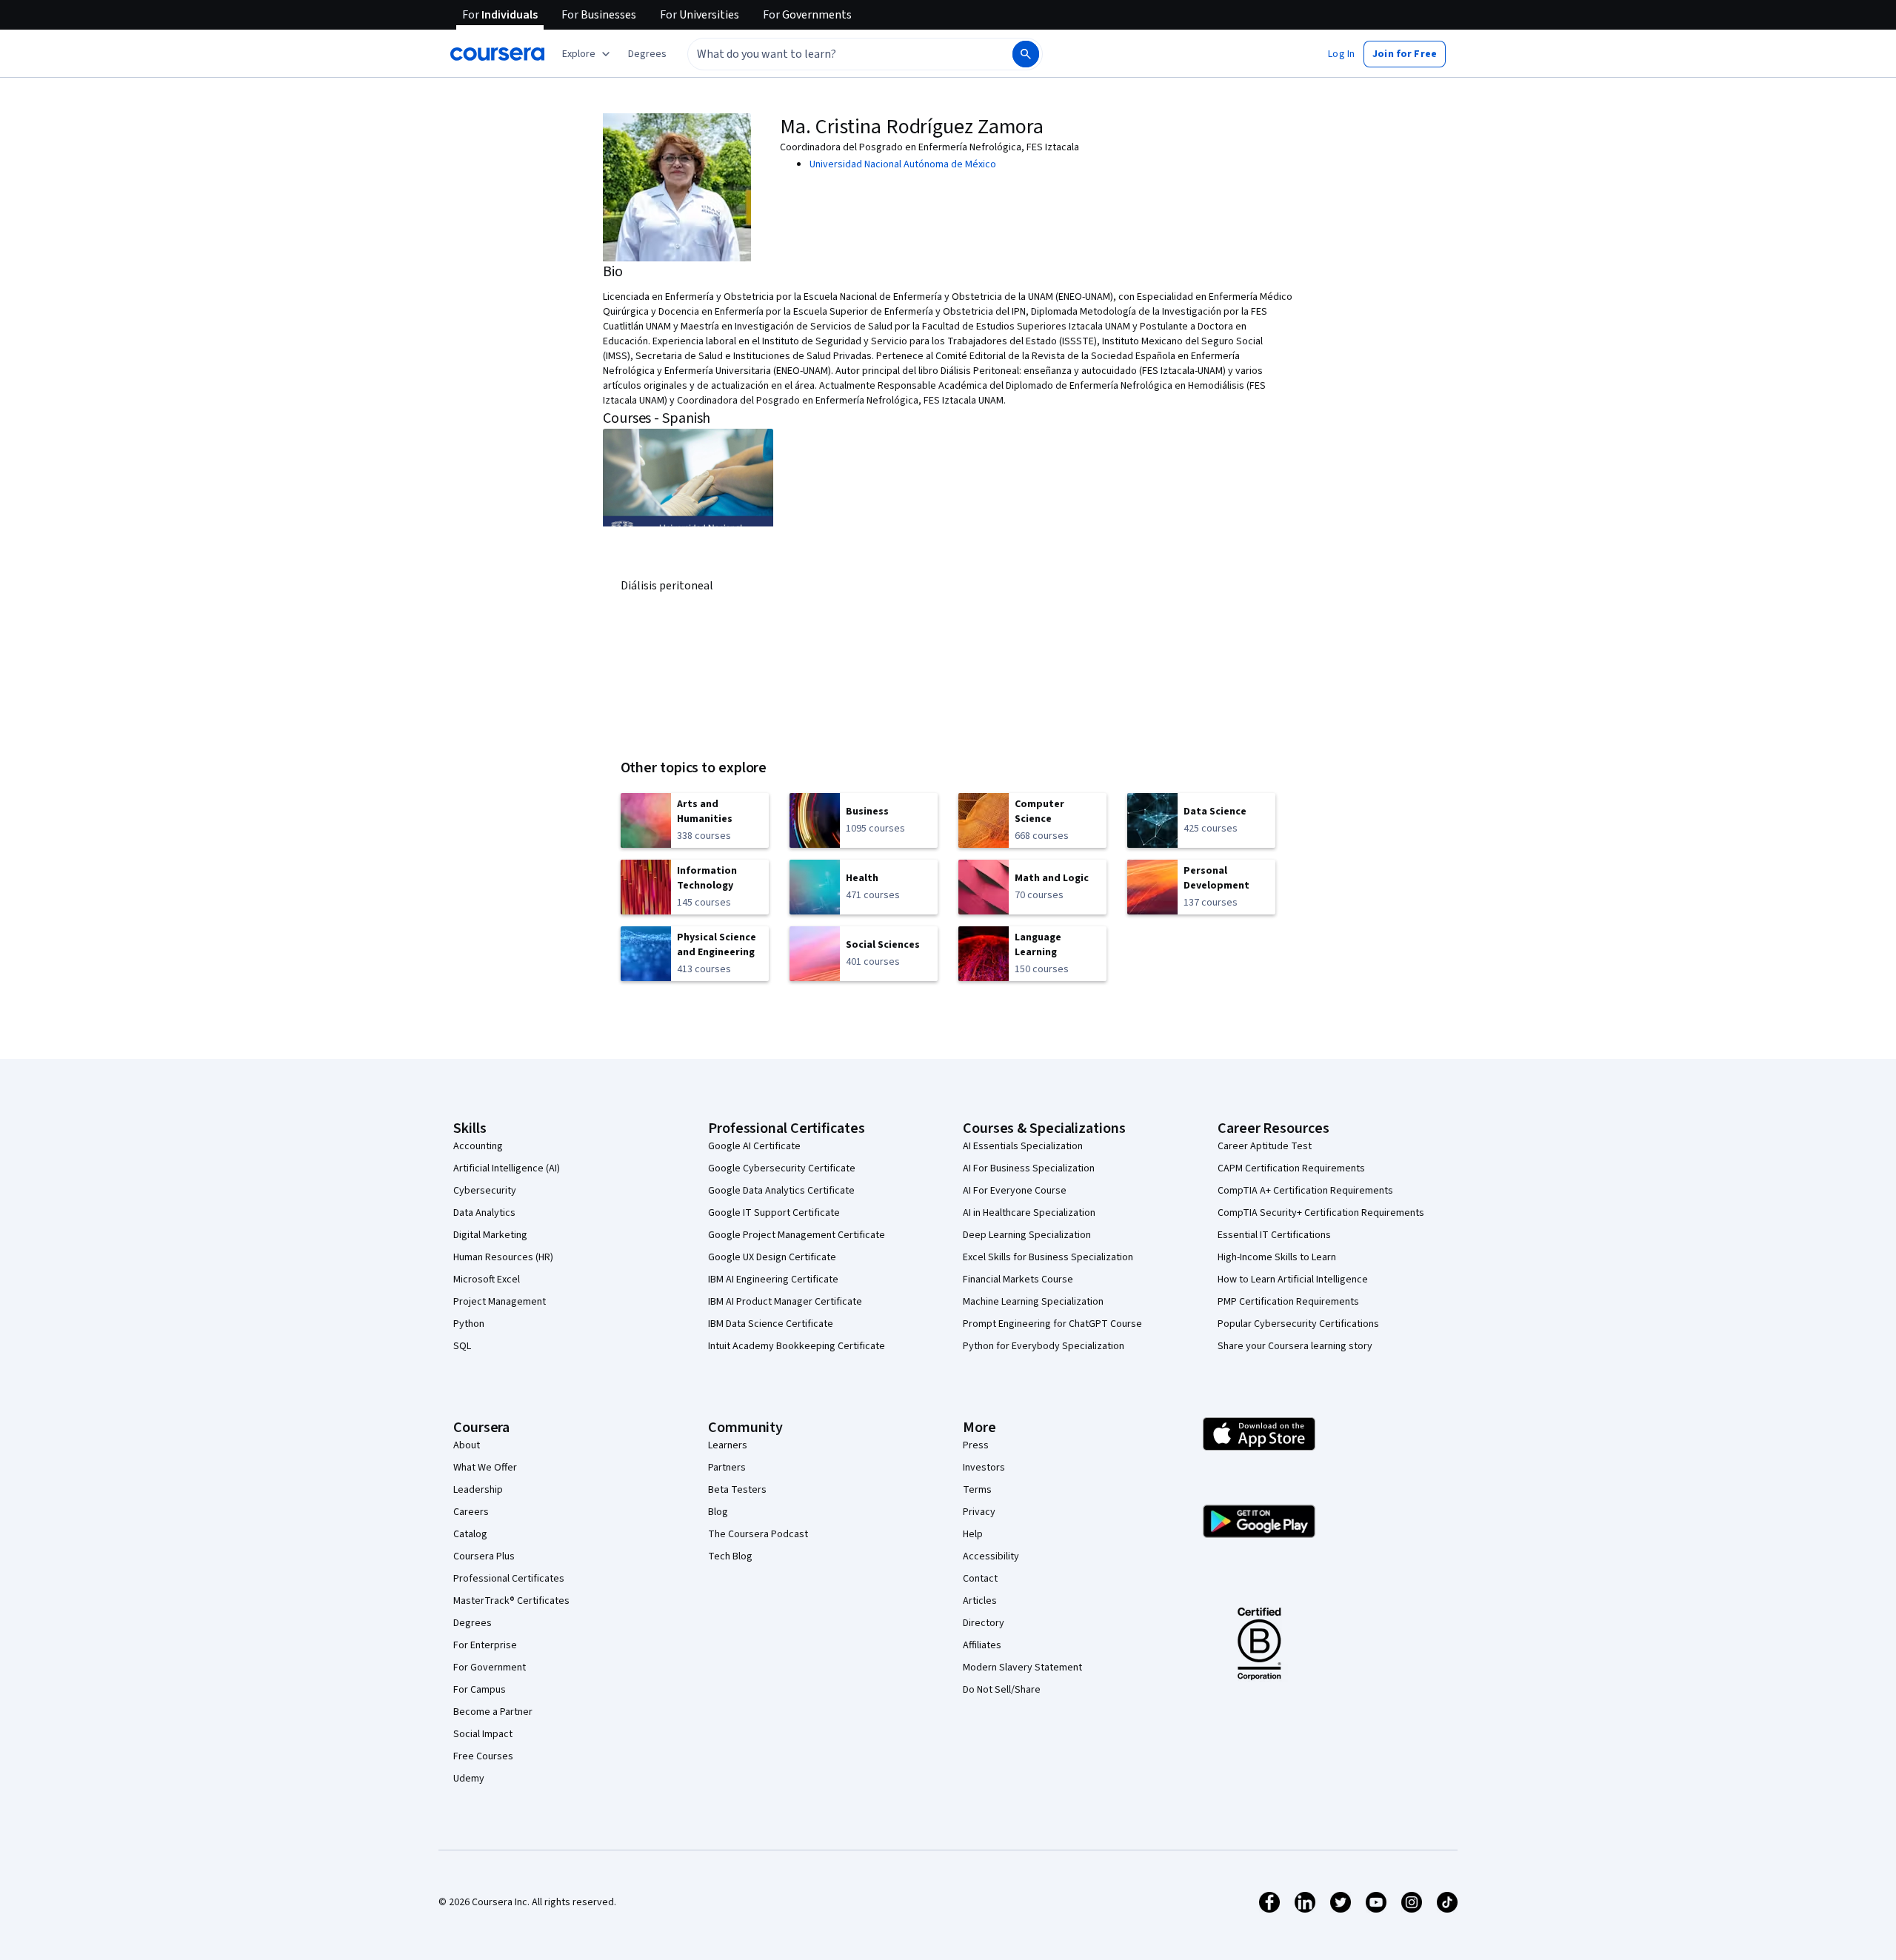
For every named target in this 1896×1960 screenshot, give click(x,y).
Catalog (470, 1534)
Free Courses (483, 1756)
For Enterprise (485, 1645)
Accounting (478, 1146)
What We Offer (485, 1468)
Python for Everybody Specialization (1044, 1346)
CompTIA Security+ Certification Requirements (1321, 1213)
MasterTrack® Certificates (511, 1601)
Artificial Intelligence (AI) (507, 1168)
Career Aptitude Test (1265, 1146)
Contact (980, 1579)
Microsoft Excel (487, 1280)
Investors (984, 1468)
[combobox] (834, 54)
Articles (980, 1601)
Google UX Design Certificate (772, 1257)
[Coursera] (497, 54)
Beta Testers (737, 1490)
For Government (490, 1668)
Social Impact (483, 1734)
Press (976, 1445)
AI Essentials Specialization (1023, 1146)
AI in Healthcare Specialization (1029, 1213)
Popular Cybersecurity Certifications (1298, 1324)
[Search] (1026, 54)
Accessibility (991, 1556)
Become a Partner (493, 1712)
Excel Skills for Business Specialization (1048, 1257)
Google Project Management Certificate (797, 1235)
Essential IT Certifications (1274, 1235)
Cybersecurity (485, 1191)
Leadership (478, 1490)
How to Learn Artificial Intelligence (1293, 1280)
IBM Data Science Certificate (771, 1324)
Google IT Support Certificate (774, 1213)
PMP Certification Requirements (1288, 1302)
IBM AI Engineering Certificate (773, 1280)
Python (469, 1324)
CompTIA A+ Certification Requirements (1305, 1191)
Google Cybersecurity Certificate (782, 1168)
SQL (462, 1346)
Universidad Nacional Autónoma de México (903, 164)
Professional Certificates (509, 1579)
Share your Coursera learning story (1295, 1346)
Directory (984, 1623)
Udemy (469, 1779)
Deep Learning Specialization (1027, 1235)
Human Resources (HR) (503, 1257)
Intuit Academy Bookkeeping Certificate (797, 1346)
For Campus (480, 1690)
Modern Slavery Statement (1022, 1668)
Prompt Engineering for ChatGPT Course (1052, 1324)
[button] (647, 54)
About (467, 1445)
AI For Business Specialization (1029, 1168)
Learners (728, 1445)
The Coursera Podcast (758, 1534)
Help (973, 1534)
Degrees (473, 1623)
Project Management (500, 1302)
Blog (718, 1512)
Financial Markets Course (1018, 1280)
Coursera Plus (484, 1556)
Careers (471, 1512)
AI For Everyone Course (1015, 1191)
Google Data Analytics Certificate (781, 1191)
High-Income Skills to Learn (1277, 1257)
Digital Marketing (490, 1235)
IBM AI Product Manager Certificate (785, 1302)
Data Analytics (484, 1213)
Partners (727, 1468)
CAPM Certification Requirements (1291, 1168)
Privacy (979, 1512)
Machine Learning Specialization (1033, 1302)
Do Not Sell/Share (1002, 1690)
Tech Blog (730, 1556)
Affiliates (982, 1645)
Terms (977, 1490)
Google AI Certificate (754, 1146)
